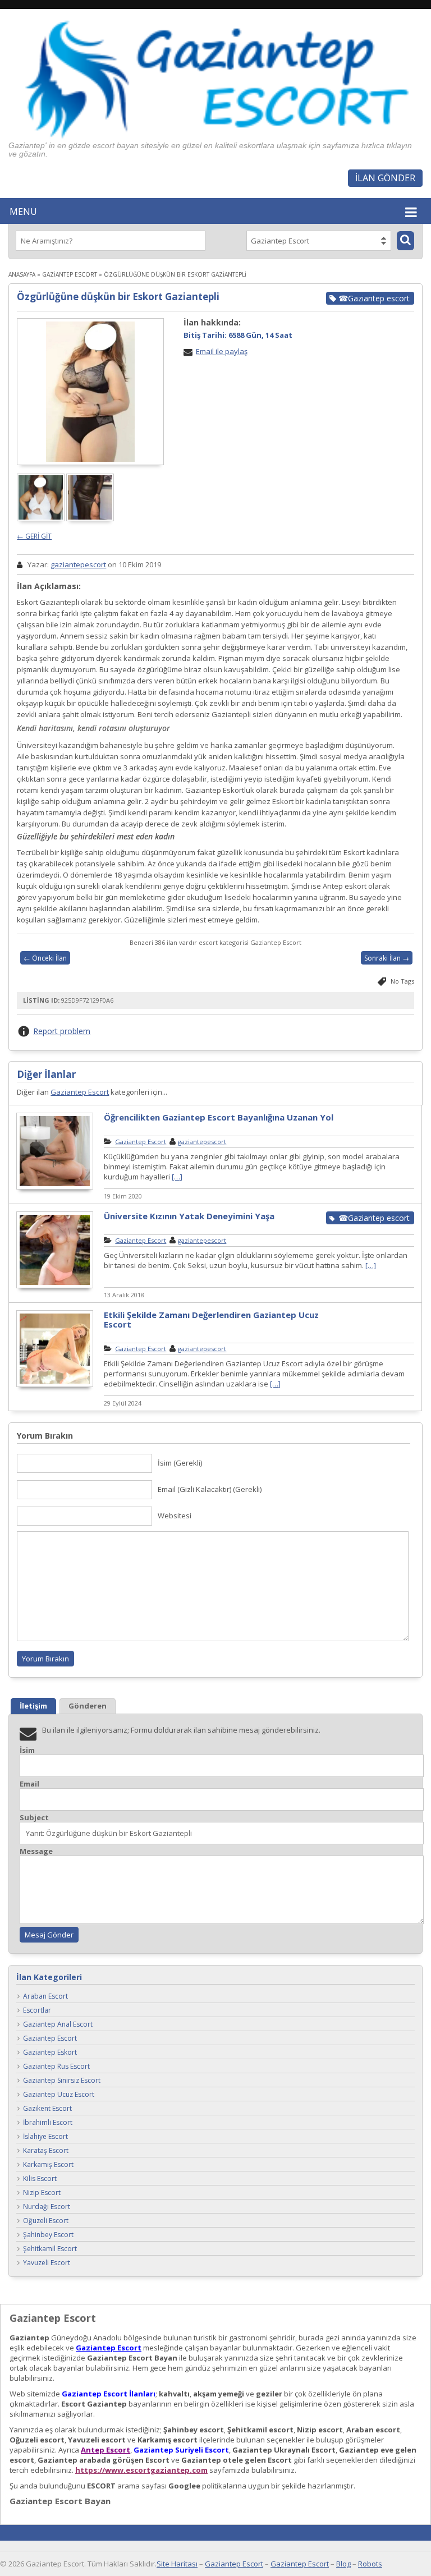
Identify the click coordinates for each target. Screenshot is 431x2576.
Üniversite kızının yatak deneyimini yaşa (189, 1216)
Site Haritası (177, 2564)
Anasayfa (22, 274)
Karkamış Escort (48, 2164)
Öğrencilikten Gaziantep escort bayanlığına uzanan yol (219, 1117)
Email (29, 1784)
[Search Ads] (405, 241)
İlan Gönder (385, 178)
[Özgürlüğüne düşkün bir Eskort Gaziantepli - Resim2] (91, 518)
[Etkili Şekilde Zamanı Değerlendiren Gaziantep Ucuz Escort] (55, 1385)
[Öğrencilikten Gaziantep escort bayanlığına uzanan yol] (55, 1188)
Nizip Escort (42, 2192)
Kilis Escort (40, 2178)
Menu (23, 212)
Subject (34, 1818)
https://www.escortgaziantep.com (141, 2470)
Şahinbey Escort (48, 2235)
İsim (27, 1750)
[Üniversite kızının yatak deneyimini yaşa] (55, 1287)
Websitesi (175, 1516)
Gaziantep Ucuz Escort (59, 2094)
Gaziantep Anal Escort (58, 2024)
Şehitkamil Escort (50, 2249)
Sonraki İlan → (387, 958)
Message (36, 1851)
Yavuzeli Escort (47, 2263)
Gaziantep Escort (70, 274)
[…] (177, 1177)
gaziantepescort (78, 564)
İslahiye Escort (45, 2136)
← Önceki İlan (45, 958)
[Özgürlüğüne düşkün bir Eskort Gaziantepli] (90, 392)
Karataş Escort (46, 2150)
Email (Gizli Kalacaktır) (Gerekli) (210, 1489)
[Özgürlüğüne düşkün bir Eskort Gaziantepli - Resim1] (42, 518)
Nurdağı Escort (47, 2207)
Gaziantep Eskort (50, 2052)
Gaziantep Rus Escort (56, 2066)
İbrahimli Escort (48, 2122)
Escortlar (37, 2010)
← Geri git (34, 536)
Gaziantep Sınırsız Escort (62, 2080)
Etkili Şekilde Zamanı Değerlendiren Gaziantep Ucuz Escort (211, 1319)
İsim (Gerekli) (180, 1463)
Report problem (62, 1031)
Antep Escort (106, 2450)
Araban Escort (45, 1996)
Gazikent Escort (47, 2108)
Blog (343, 2564)
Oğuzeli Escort (46, 2221)
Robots (370, 2564)
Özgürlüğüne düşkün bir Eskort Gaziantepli (118, 297)
